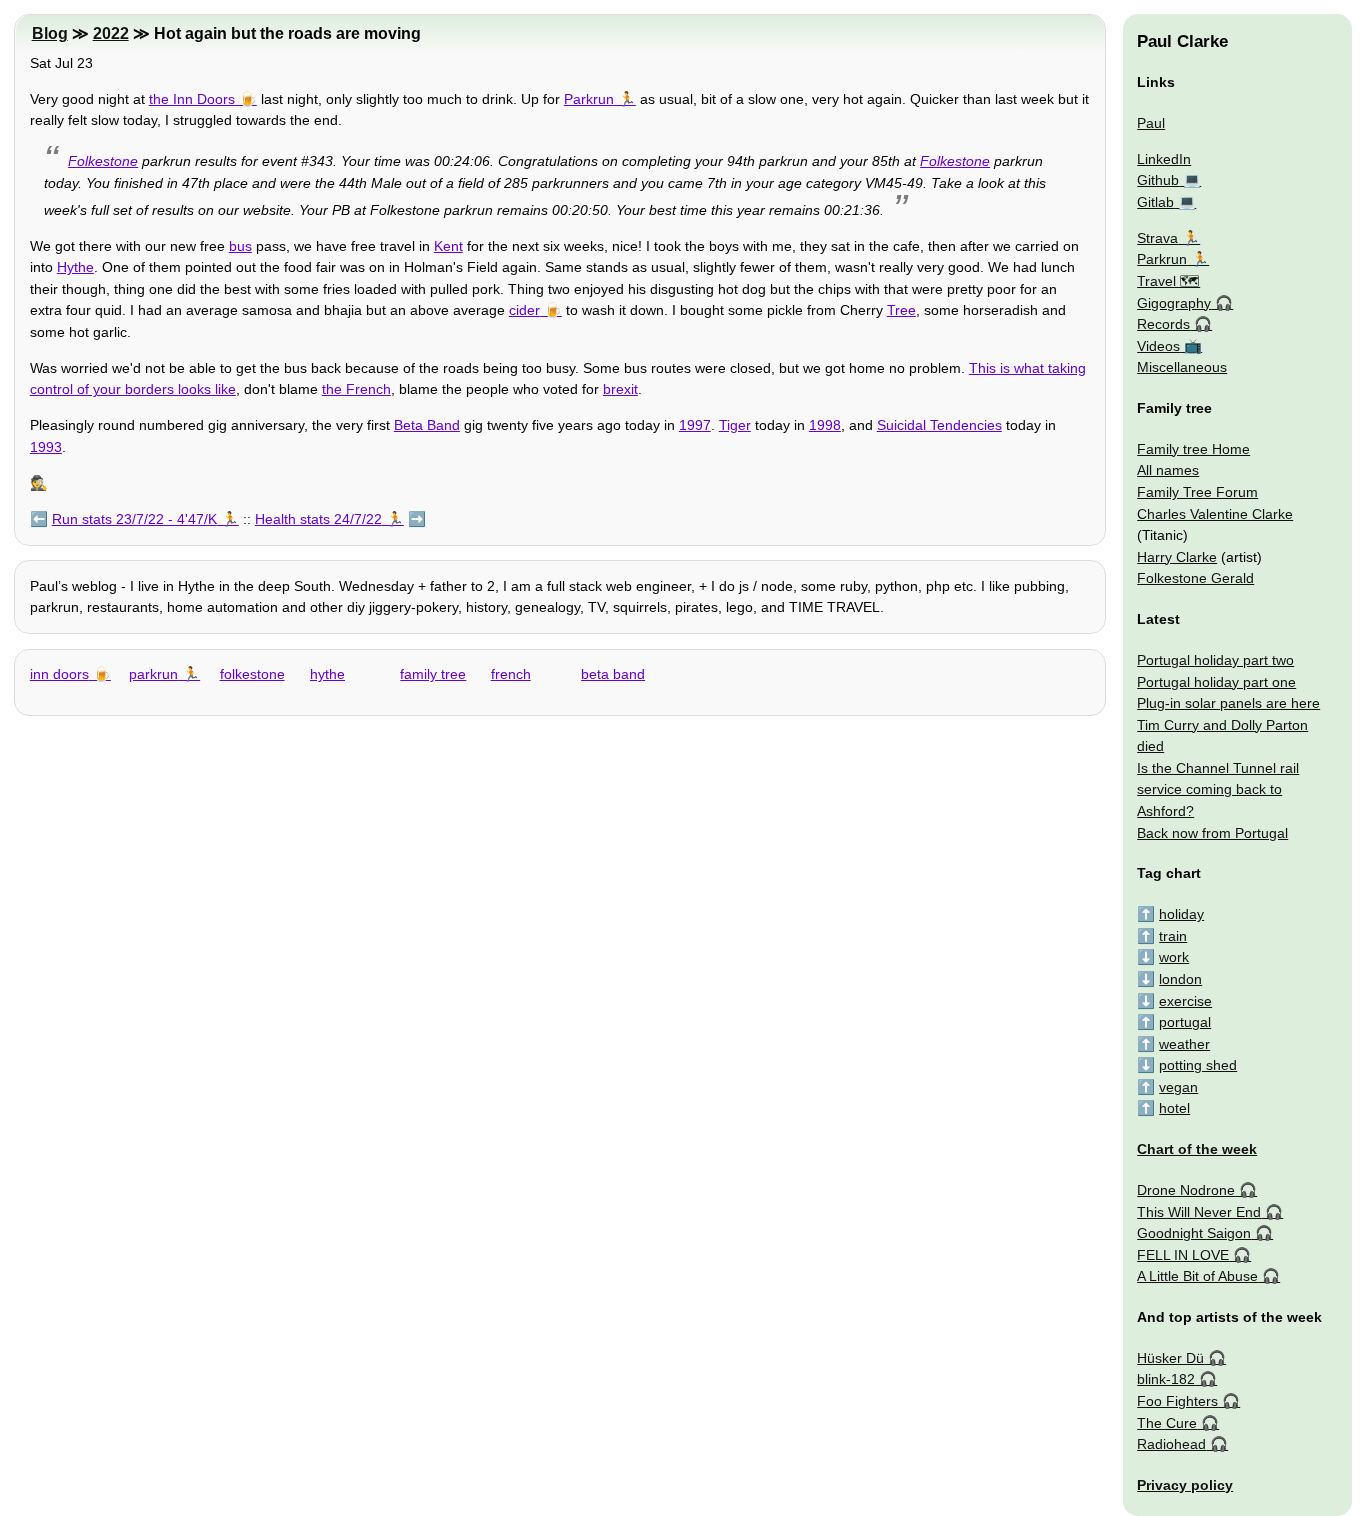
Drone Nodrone (1186, 1190)
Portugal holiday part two (1215, 660)
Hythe (75, 267)
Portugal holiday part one (1216, 682)
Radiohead (1171, 1444)
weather (1184, 1044)
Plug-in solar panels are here (1228, 703)
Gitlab (1155, 202)
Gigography (1174, 303)
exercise (1185, 1001)
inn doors (59, 674)
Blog (50, 33)
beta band (613, 674)
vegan (1178, 1087)
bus (240, 246)
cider (524, 310)
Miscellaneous (1182, 367)
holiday (1181, 914)
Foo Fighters (1177, 1401)
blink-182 (1166, 1379)
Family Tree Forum (1197, 492)
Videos (1158, 346)
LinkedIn (1164, 159)
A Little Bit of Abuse (1197, 1276)
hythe (327, 674)
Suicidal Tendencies (939, 425)
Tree (901, 310)
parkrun (153, 674)
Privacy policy (1185, 1485)
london (1180, 979)
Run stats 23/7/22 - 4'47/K (134, 519)
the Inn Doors (192, 99)
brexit (620, 389)
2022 (111, 33)
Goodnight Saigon (1194, 1233)
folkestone (252, 674)
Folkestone (103, 161)
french (511, 674)
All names (1168, 470)
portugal (1185, 1022)
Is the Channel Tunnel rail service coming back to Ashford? (1218, 789)
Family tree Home (1193, 449)
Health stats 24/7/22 (318, 519)
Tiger (735, 425)
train (1173, 936)
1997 (695, 425)
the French (356, 389)
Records (1163, 324)
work (1174, 957)
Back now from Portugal (1212, 833)
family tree (433, 674)
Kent (448, 246)
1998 (825, 425)
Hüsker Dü (1170, 1358)
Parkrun (589, 99)
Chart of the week (1197, 1149)
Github (1158, 180)
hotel (1174, 1108)
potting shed (1198, 1065)
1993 (46, 447)
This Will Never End (1199, 1212)
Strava (1157, 238)
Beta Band (427, 425)
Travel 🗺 (1168, 281)
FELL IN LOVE (1183, 1255)
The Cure (1167, 1423)
